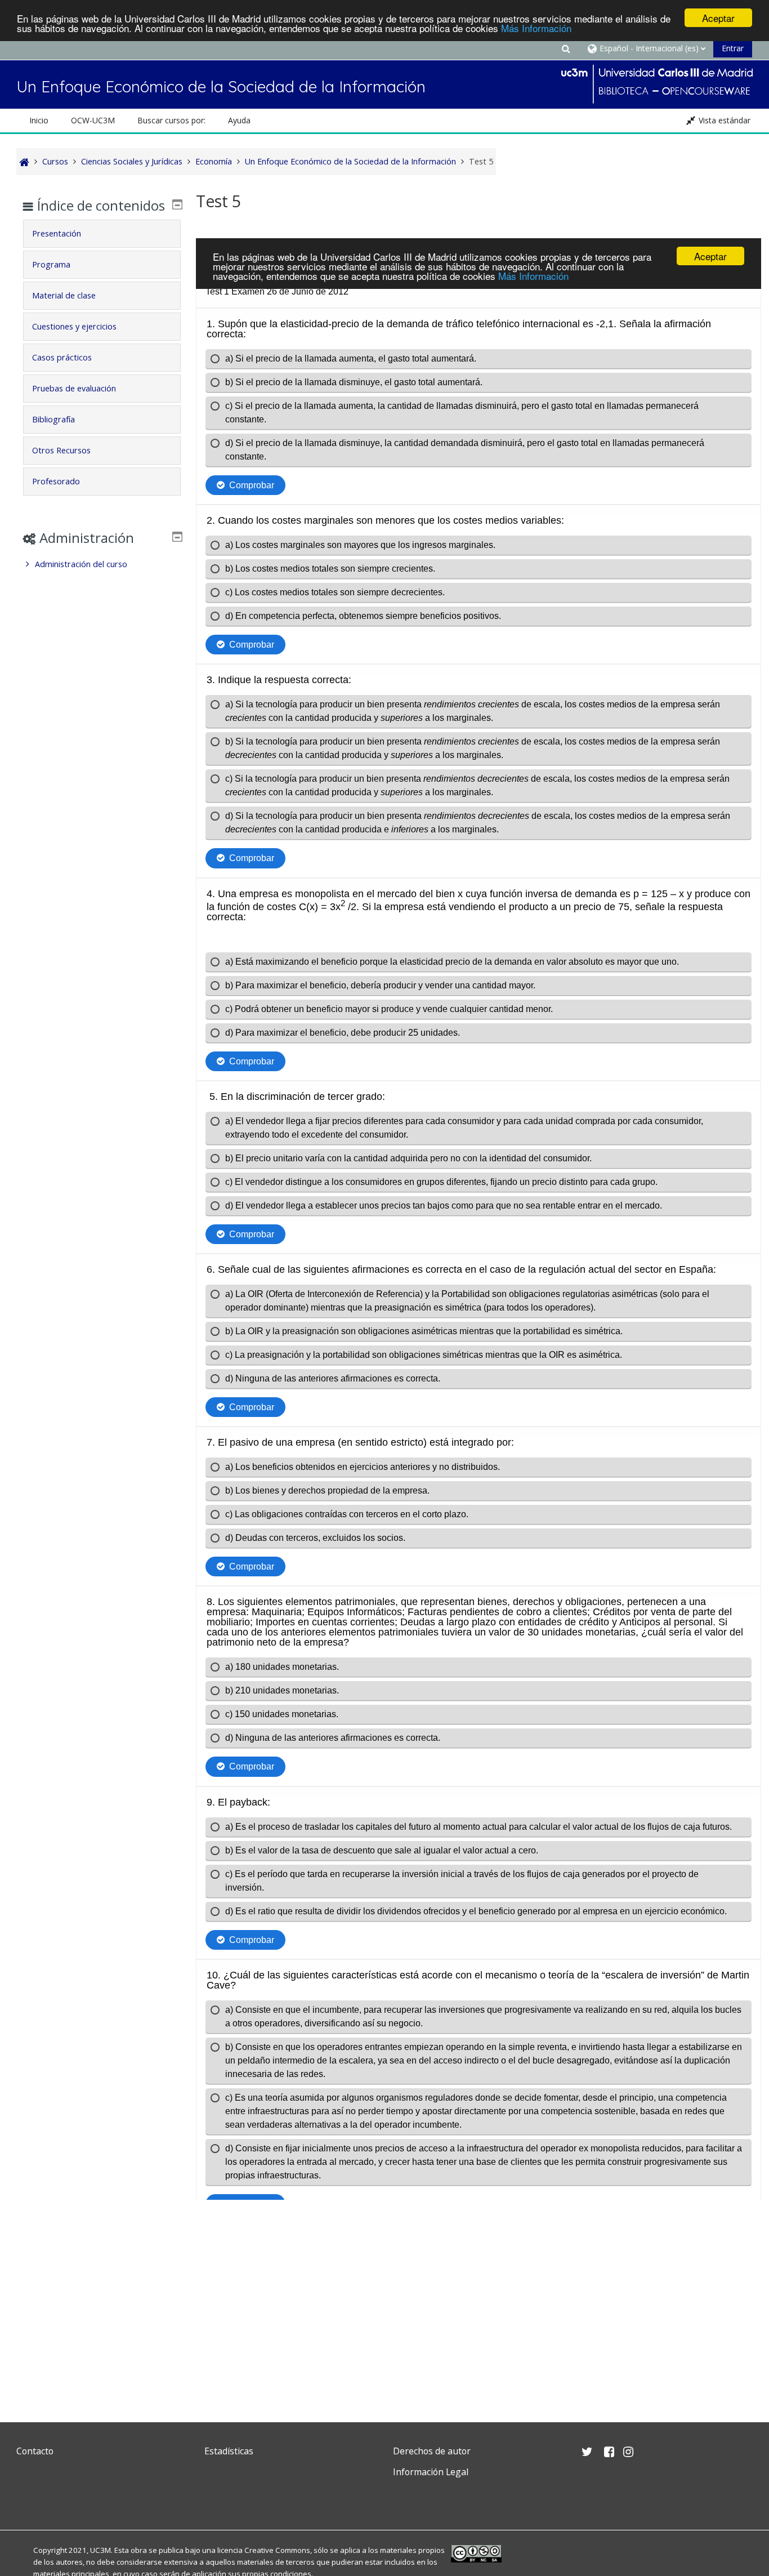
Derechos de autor (432, 2451)
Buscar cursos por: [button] (171, 120)
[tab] (102, 234)
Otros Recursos (61, 450)
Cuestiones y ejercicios (74, 326)
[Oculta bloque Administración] (177, 537)
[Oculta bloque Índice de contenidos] (177, 204)
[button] (566, 48)
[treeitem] (102, 564)
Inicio (39, 120)
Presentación (57, 233)
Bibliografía (53, 419)
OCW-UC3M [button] (93, 120)
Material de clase (64, 295)
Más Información (536, 28)
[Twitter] (28, 2499)
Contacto (35, 2451)
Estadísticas (229, 2451)
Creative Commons (277, 2550)
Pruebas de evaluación (74, 388)
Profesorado (56, 481)
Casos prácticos (62, 357)
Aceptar (718, 18)
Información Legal (431, 2472)
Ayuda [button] (239, 120)
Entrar (733, 48)
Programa (51, 264)
